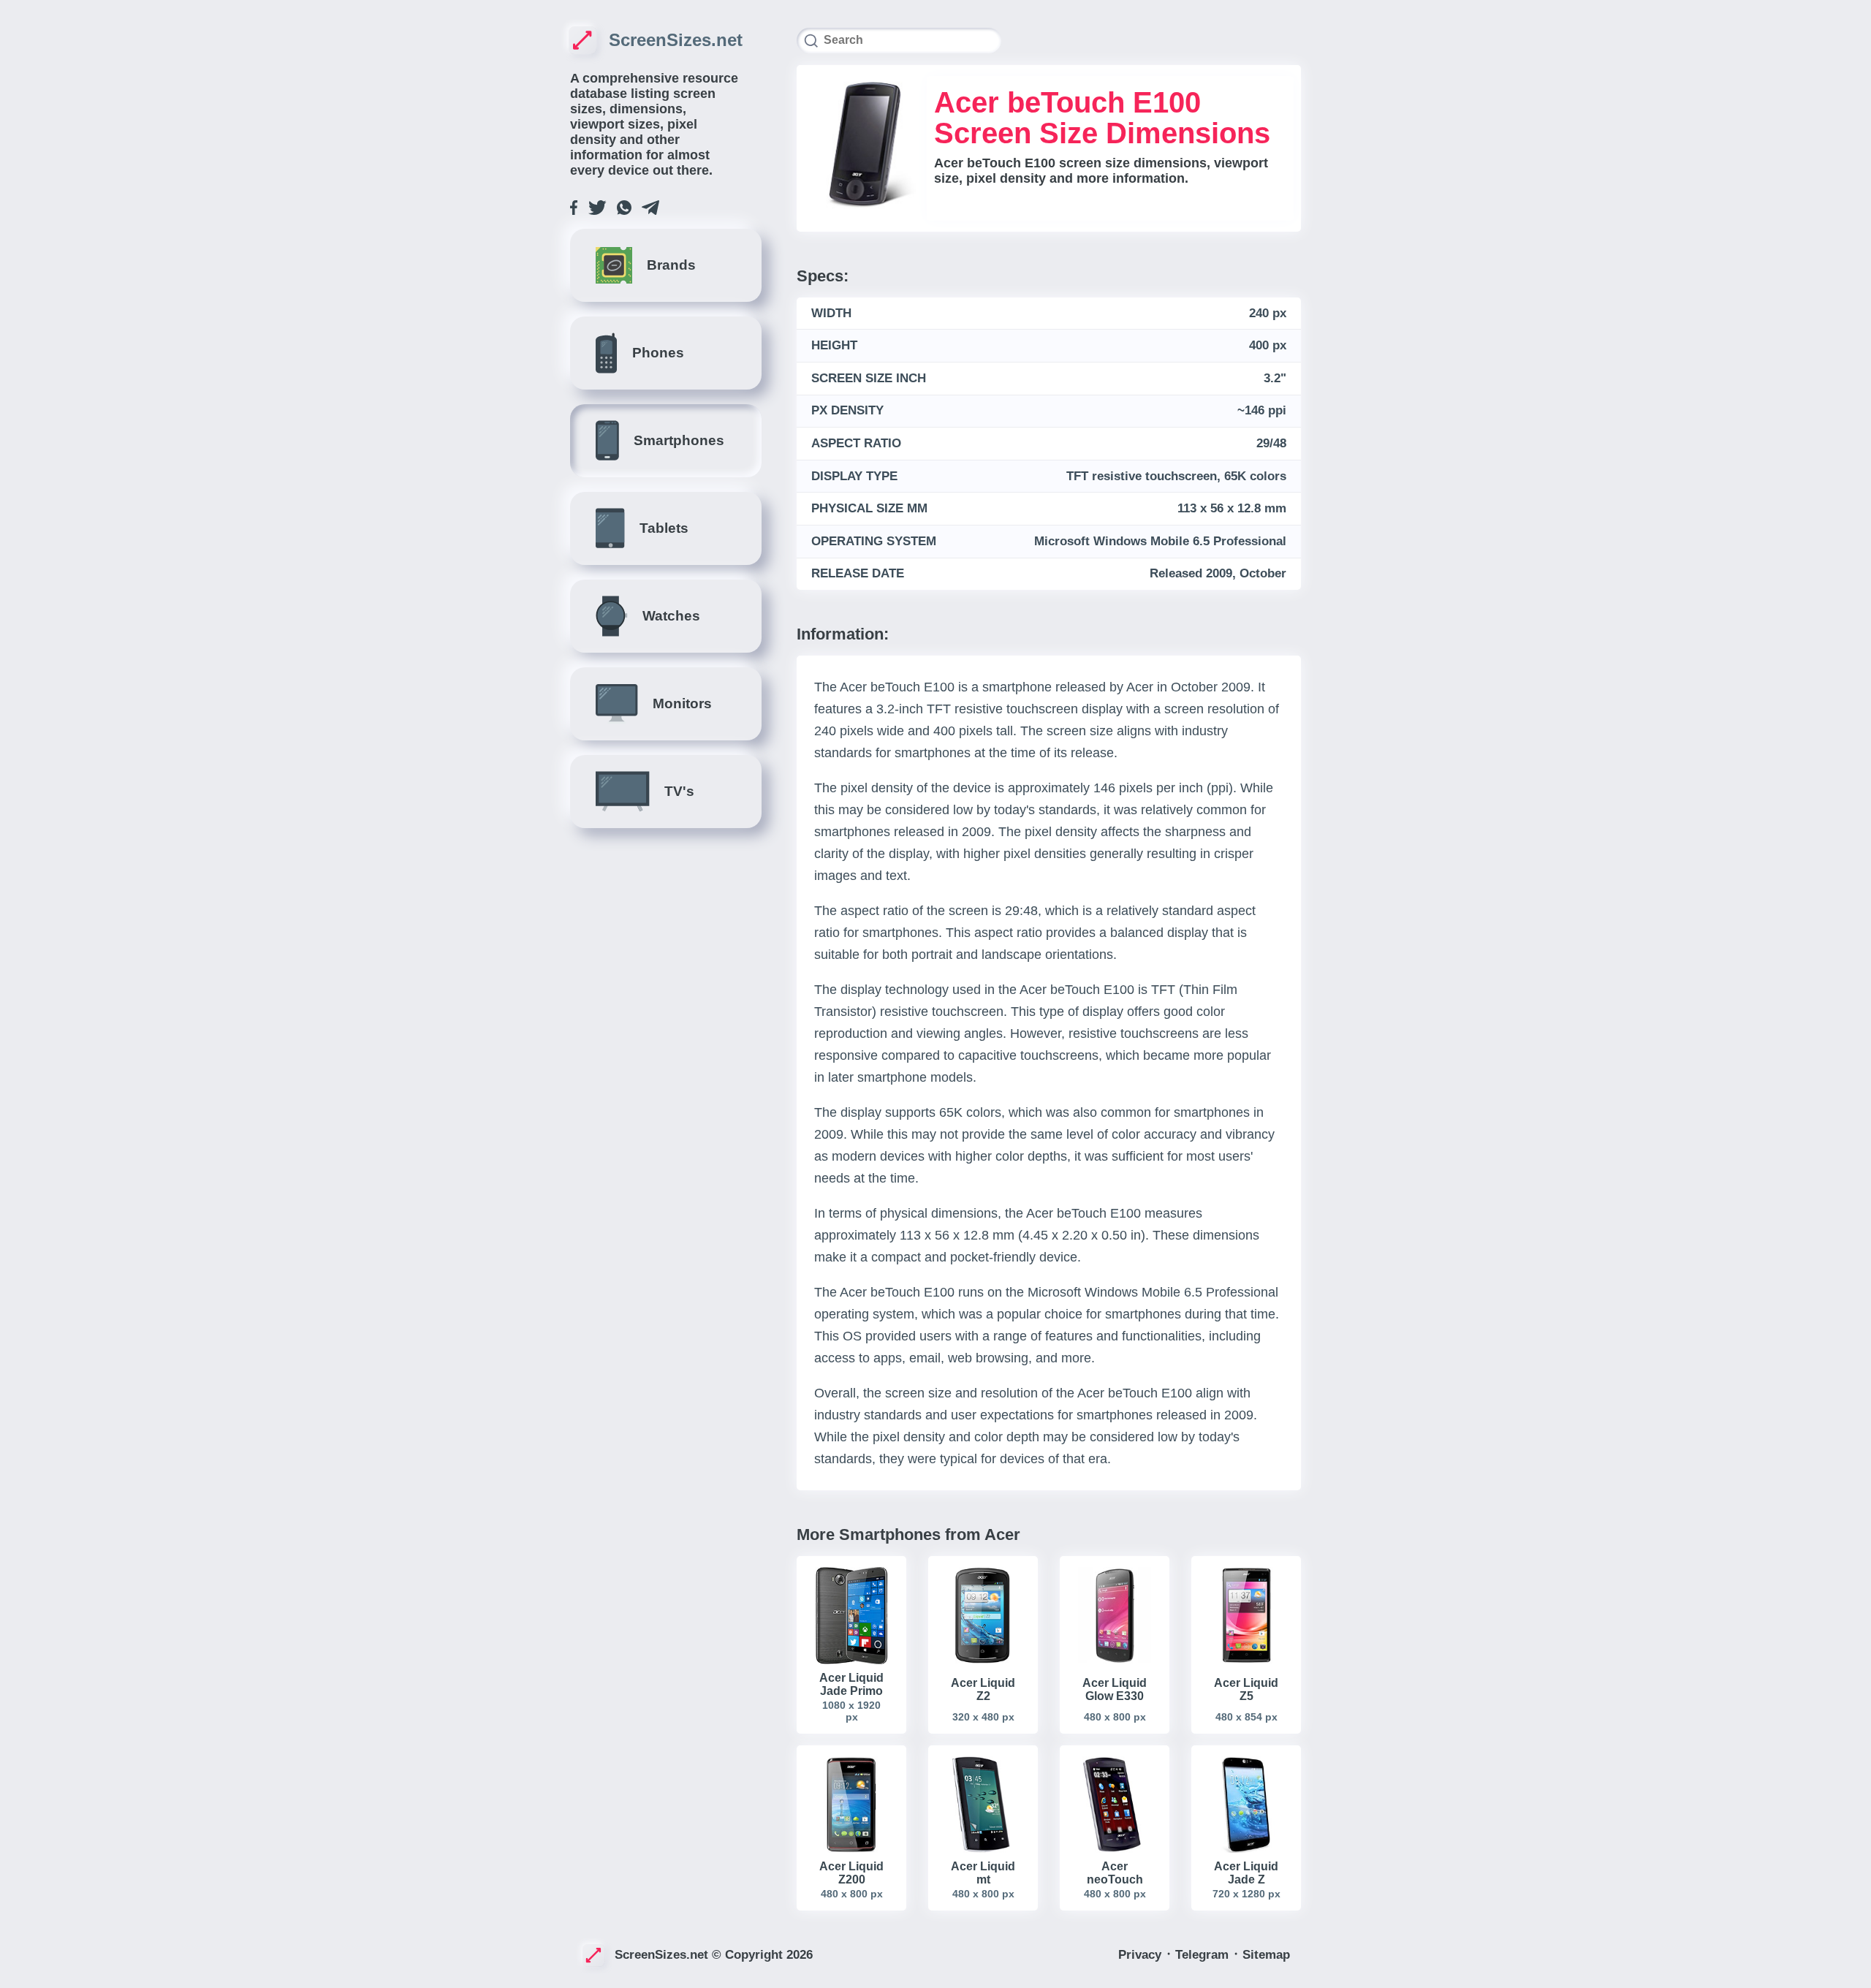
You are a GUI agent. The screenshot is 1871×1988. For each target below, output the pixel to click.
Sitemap (1266, 1955)
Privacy (1142, 1955)
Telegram (1204, 1955)
